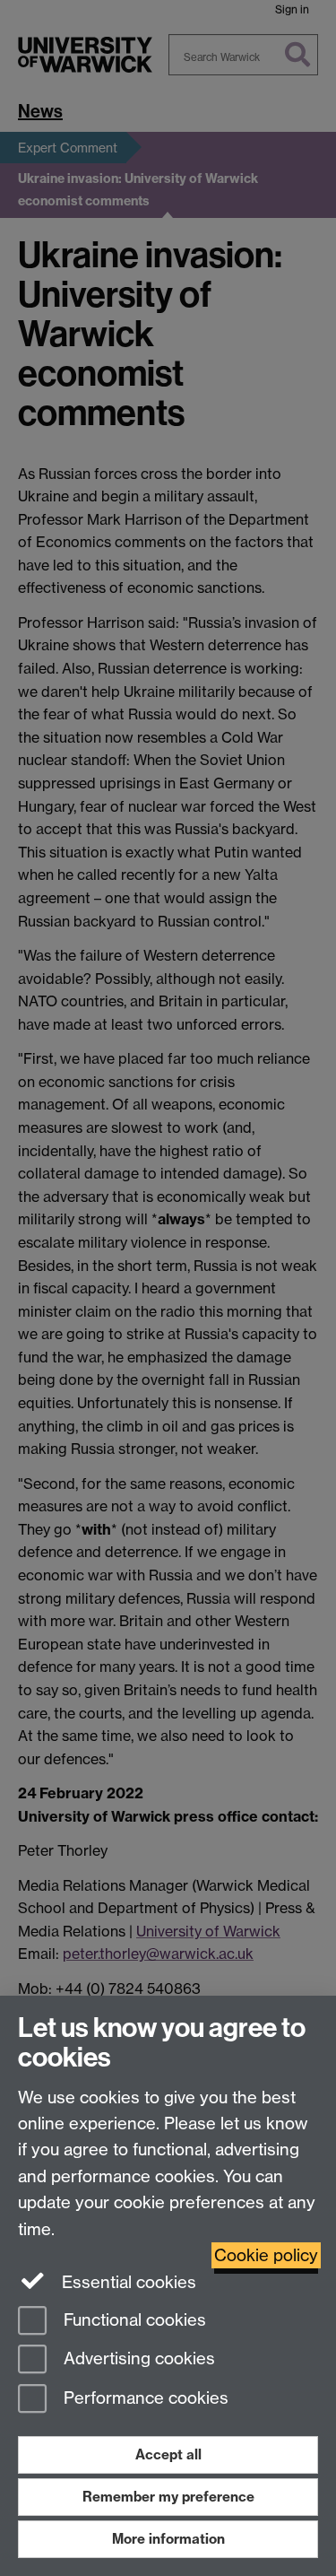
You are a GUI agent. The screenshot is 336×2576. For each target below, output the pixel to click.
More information (168, 2539)
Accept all (168, 2454)
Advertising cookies (137, 2359)
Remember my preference (168, 2497)
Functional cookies (133, 2320)
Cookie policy (266, 2255)
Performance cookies (144, 2399)
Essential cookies (127, 2282)
